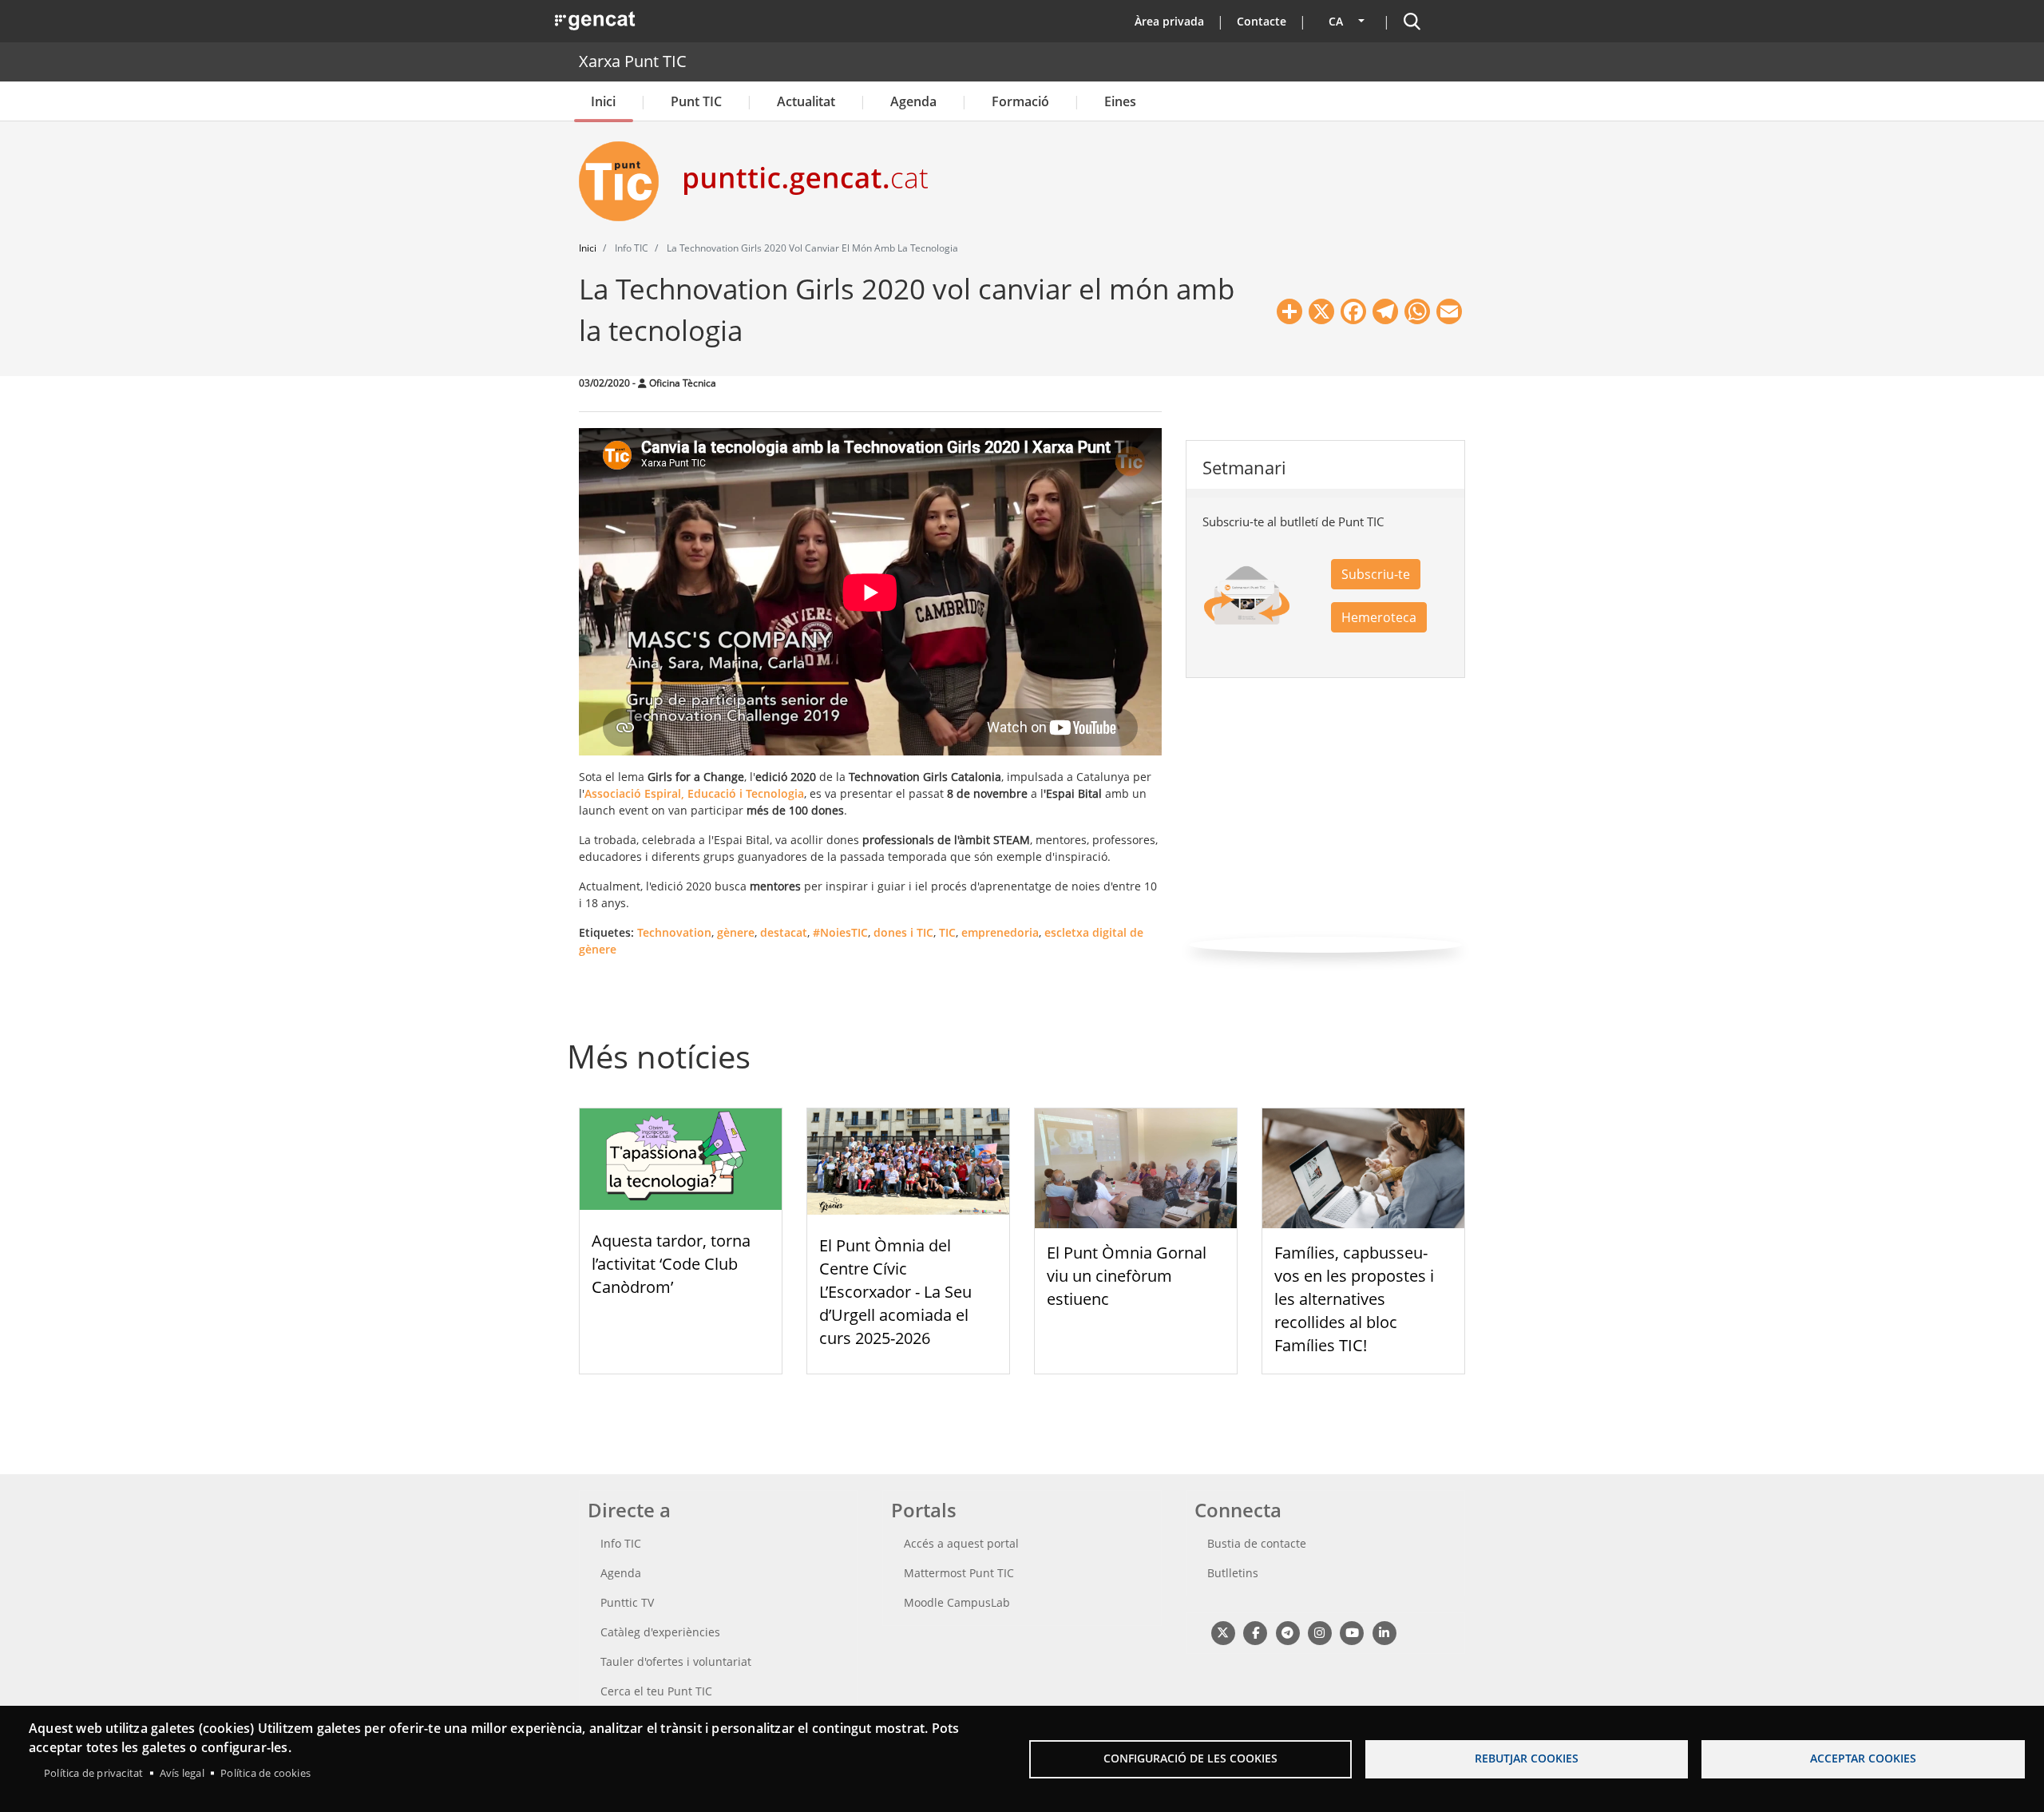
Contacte (1262, 21)
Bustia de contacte (1257, 1543)
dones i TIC (903, 932)
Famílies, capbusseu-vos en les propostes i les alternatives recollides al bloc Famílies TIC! (1354, 1299)
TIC (947, 932)
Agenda (913, 101)
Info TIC (621, 1543)
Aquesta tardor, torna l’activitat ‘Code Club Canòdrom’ (671, 1264)
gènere (736, 932)
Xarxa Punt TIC (633, 61)
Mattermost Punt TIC (959, 1573)
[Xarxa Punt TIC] (625, 181)
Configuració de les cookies (1190, 1758)
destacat (784, 932)
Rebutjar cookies (1527, 1758)
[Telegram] (1287, 1632)
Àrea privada (1169, 21)
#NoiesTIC (840, 932)
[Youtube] (1352, 1632)
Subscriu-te (1376, 574)
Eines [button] (1120, 101)
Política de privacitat (93, 1773)
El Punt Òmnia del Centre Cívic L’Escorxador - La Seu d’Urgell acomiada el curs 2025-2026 (895, 1291)
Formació (1020, 101)
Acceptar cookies (1863, 1758)
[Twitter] (1223, 1632)
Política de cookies (265, 1773)
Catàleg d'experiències (660, 1632)
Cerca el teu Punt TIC (656, 1691)
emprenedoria (1000, 932)
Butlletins (1233, 1573)
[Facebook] (1255, 1632)
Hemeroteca (1379, 617)
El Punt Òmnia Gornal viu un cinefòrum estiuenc (1127, 1276)
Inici (603, 101)
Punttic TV (627, 1602)
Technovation (674, 932)
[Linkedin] (1384, 1632)
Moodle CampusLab (957, 1602)
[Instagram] (1319, 1632)
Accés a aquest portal (961, 1543)
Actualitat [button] (806, 101)
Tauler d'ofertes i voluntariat (676, 1661)
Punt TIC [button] (696, 101)
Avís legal (182, 1773)
